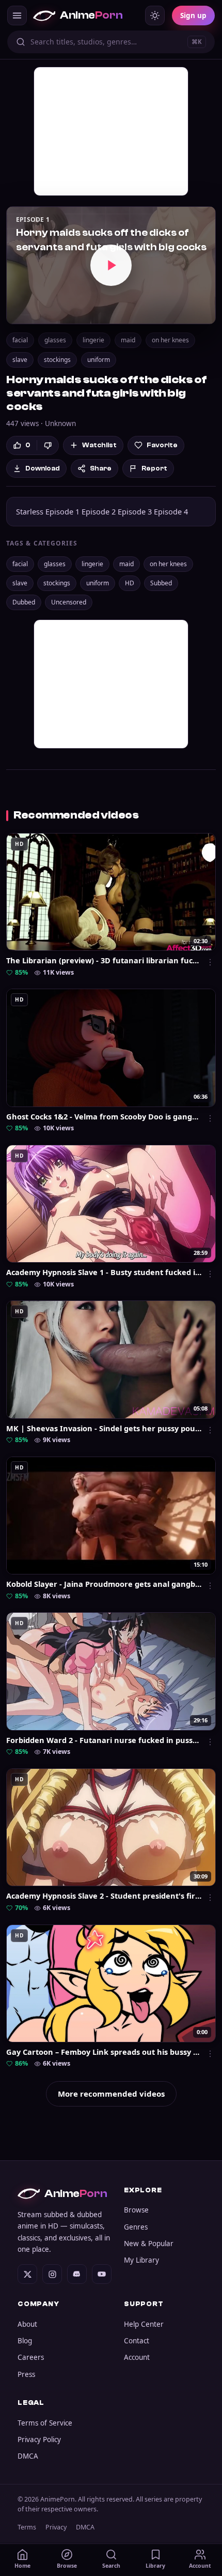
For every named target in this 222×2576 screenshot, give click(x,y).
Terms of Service (45, 2423)
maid (128, 340)
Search (111, 2566)
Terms (27, 2527)
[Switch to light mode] (155, 16)
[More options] (210, 962)
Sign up (193, 16)
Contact (137, 2341)
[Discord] (77, 2274)
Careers (31, 2357)
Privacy (56, 2527)
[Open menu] (17, 16)
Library (155, 2566)
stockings (57, 360)
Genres (136, 2227)
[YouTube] (102, 2274)
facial (20, 340)
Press (26, 2374)
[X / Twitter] (27, 2274)
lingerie (93, 340)
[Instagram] (52, 2274)
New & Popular (149, 2244)
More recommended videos (111, 2094)
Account (137, 2357)
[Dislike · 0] (48, 445)
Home (22, 2566)
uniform (99, 360)
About (27, 2324)
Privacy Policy (39, 2439)
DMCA (28, 2456)
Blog (25, 2341)
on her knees (170, 340)
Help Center (144, 2324)
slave (20, 360)
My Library (141, 2260)
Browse (136, 2210)
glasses (55, 340)
